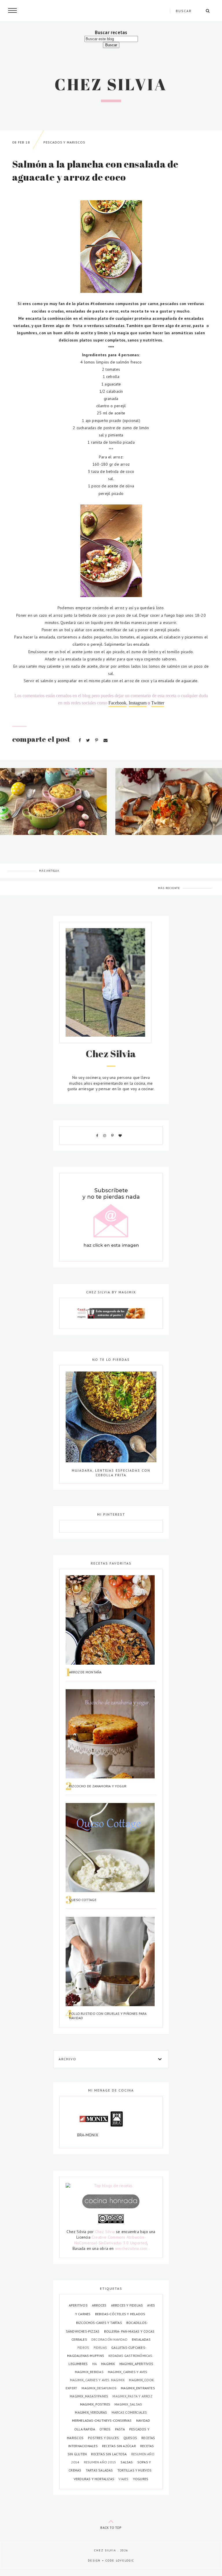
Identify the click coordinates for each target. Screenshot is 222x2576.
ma (95, 2364)
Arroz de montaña (85, 1672)
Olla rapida (85, 2429)
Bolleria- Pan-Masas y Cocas (129, 2331)
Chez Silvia (111, 84)
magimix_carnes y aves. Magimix (98, 2380)
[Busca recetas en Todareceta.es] (111, 2186)
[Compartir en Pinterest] (97, 740)
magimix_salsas (128, 2404)
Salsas (127, 2462)
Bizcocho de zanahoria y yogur (98, 1786)
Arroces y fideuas (127, 2305)
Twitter (158, 703)
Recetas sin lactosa (109, 2454)
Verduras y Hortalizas (95, 2479)
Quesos (131, 2438)
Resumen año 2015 (101, 2462)
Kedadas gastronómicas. (131, 2356)
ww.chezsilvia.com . (132, 2248)
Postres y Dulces (104, 2438)
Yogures (141, 2479)
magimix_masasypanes (89, 2396)
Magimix (109, 2364)
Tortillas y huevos (135, 2470)
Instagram (138, 703)
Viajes (124, 2479)
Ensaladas (141, 2339)
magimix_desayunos (99, 2388)
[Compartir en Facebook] (80, 740)
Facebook (117, 703)
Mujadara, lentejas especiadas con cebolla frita (111, 1473)
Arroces (100, 2305)
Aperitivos (79, 2305)
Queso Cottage (83, 1900)
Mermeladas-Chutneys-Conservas (102, 2420)
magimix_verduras (91, 2412)
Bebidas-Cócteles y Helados (120, 2314)
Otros (105, 2429)
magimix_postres (96, 2404)
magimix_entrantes (138, 2388)
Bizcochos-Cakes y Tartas (99, 2323)
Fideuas (101, 2348)
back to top (111, 2528)
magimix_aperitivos (136, 2364)
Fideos (84, 2348)
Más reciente (169, 888)
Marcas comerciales (129, 2412)
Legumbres (78, 2364)
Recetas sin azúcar (119, 2446)
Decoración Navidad (110, 2339)
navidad (143, 2420)
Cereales (80, 2339)
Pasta (120, 2429)
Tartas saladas (100, 2470)
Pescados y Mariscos (64, 142)
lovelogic (125, 2561)
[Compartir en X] (89, 740)
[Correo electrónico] (106, 740)
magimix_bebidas (90, 2372)
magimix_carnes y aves (127, 2372)
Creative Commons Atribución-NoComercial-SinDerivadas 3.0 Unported (111, 2240)
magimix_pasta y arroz (132, 2396)
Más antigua (49, 871)
